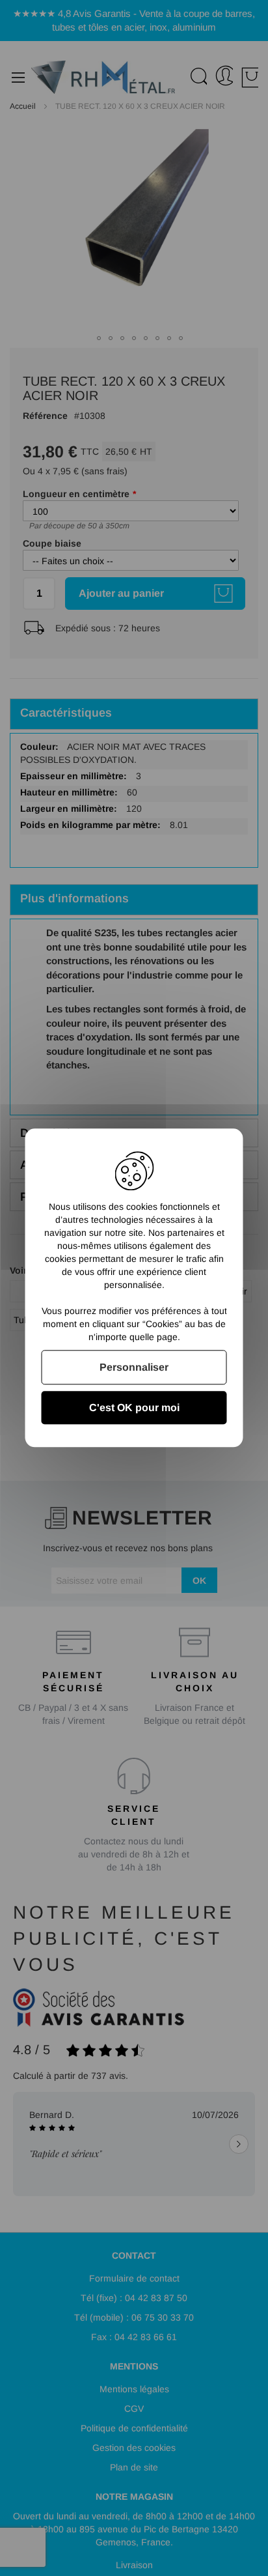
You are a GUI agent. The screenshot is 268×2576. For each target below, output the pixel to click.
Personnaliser (134, 1367)
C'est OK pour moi (134, 1408)
